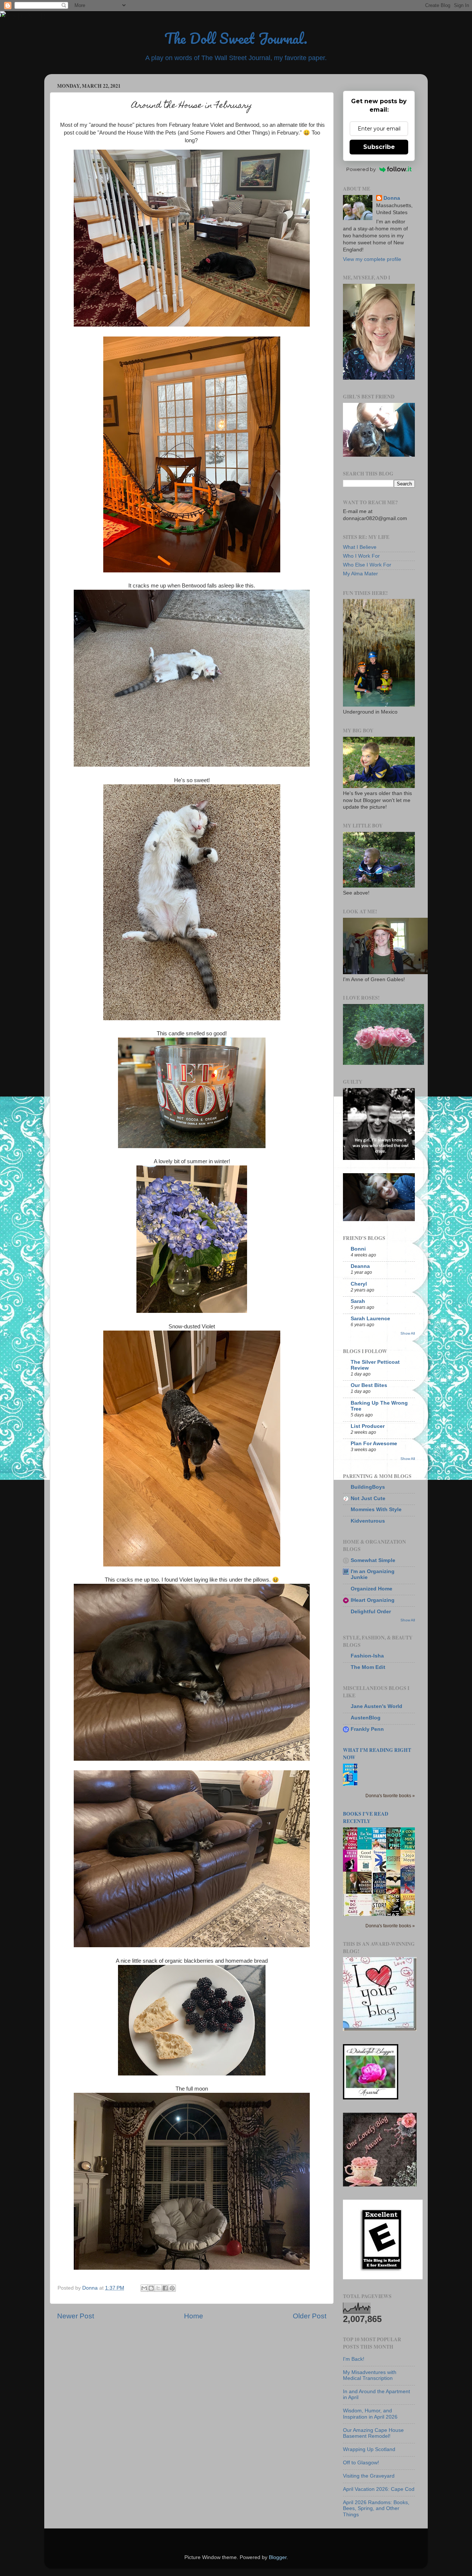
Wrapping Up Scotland (369, 2449)
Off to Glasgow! (361, 2463)
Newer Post (76, 2316)
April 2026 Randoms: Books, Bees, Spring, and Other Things (376, 2508)
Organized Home (372, 1589)
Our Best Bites (369, 1385)
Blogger (278, 2557)
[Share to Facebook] (165, 2288)
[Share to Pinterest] (172, 2288)
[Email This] (144, 2288)
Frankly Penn (367, 1729)
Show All (408, 1333)
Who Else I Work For (367, 565)
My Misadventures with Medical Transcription (370, 2375)
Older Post (310, 2316)
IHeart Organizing (373, 1600)
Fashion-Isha (367, 1656)
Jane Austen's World (376, 1706)
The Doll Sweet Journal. (236, 38)
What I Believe (360, 547)
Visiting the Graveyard (369, 2476)
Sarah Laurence (370, 1319)
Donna (392, 198)
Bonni (358, 1249)
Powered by (361, 169)
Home (194, 2316)
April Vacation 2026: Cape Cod (379, 2489)
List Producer (368, 1426)
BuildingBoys (368, 1487)
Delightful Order (371, 1612)
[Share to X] (158, 2288)
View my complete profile (372, 259)
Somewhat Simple (373, 1560)
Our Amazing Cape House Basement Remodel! (373, 2433)
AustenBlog (366, 1718)
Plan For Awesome (374, 1444)
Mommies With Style (376, 1510)
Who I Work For (361, 556)
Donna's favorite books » (390, 1796)
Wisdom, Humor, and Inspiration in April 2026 (370, 2414)
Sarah (358, 1301)
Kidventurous (368, 1521)
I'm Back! (354, 2359)
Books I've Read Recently (366, 1817)
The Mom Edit (368, 1667)
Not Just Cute (368, 1498)
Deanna (360, 1266)
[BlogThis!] (151, 2288)
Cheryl (359, 1284)
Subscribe (379, 147)
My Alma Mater (360, 574)
